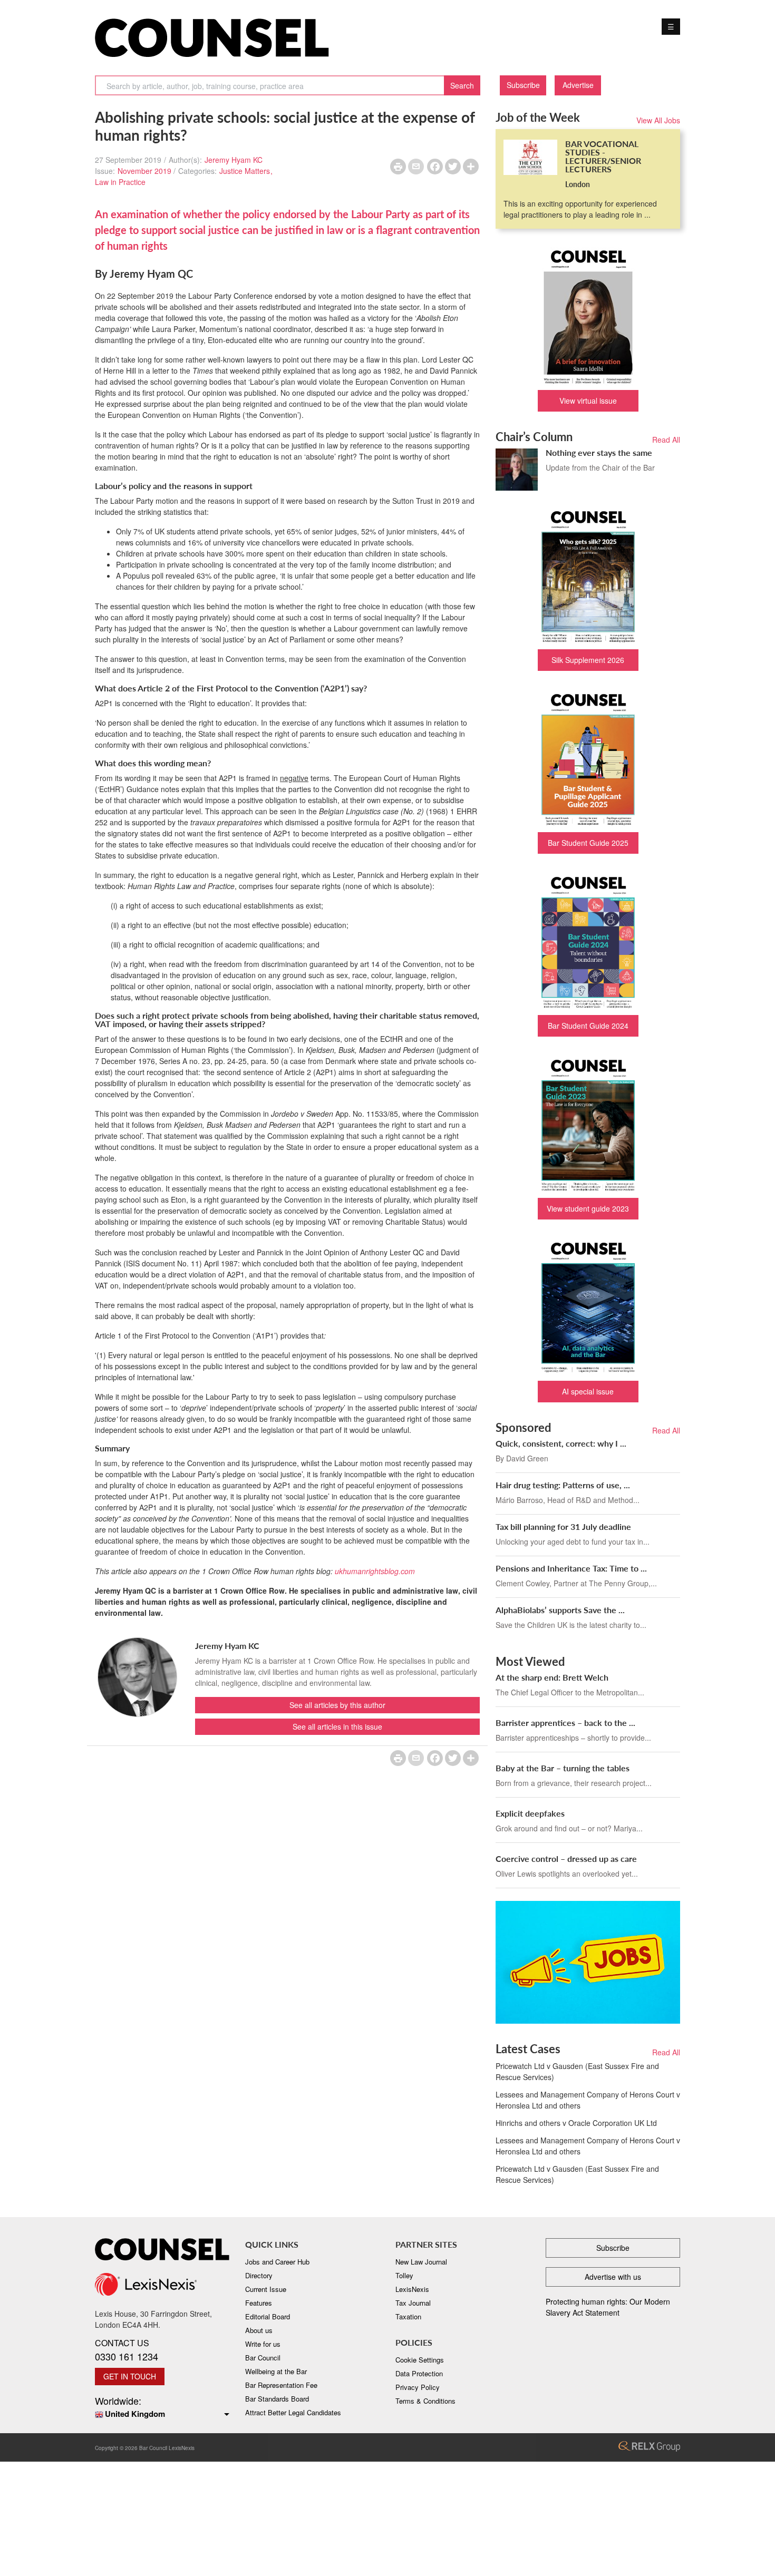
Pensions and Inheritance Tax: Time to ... (571, 1568)
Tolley (404, 2275)
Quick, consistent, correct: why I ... (561, 1443)
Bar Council (263, 2358)
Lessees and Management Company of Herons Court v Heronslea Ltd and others (588, 2100)
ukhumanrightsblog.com (375, 1571)
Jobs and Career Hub (277, 2262)
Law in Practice (120, 182)
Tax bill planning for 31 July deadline (563, 1526)
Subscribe (523, 85)
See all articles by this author (337, 1705)
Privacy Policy (418, 2387)
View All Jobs (658, 120)
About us (259, 2330)
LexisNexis (412, 2289)
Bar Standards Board (277, 2399)
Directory (259, 2275)
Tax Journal (413, 2303)
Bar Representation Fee (281, 2385)
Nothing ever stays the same (599, 452)
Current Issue (266, 2289)
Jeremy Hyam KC (234, 160)
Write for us (263, 2344)
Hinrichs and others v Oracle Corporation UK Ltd (576, 2123)
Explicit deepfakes (530, 1813)
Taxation (408, 2316)
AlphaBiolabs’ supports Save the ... (560, 1610)
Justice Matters (245, 171)
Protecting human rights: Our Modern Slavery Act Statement (608, 2307)
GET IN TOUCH (130, 2376)
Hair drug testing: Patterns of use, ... (563, 1485)
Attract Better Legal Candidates (293, 2412)
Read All (666, 440)
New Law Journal (421, 2262)
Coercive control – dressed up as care (566, 1858)
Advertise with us (613, 2277)
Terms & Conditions (425, 2401)
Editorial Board (268, 2316)
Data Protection (419, 2373)
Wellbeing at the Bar (276, 2371)
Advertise (578, 85)
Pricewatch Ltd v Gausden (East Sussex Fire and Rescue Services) (577, 2071)
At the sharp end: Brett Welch (552, 1677)
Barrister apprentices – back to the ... (565, 1723)
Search (462, 85)
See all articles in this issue (337, 1726)
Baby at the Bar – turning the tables (563, 1768)
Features (259, 2303)
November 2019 (144, 171)
